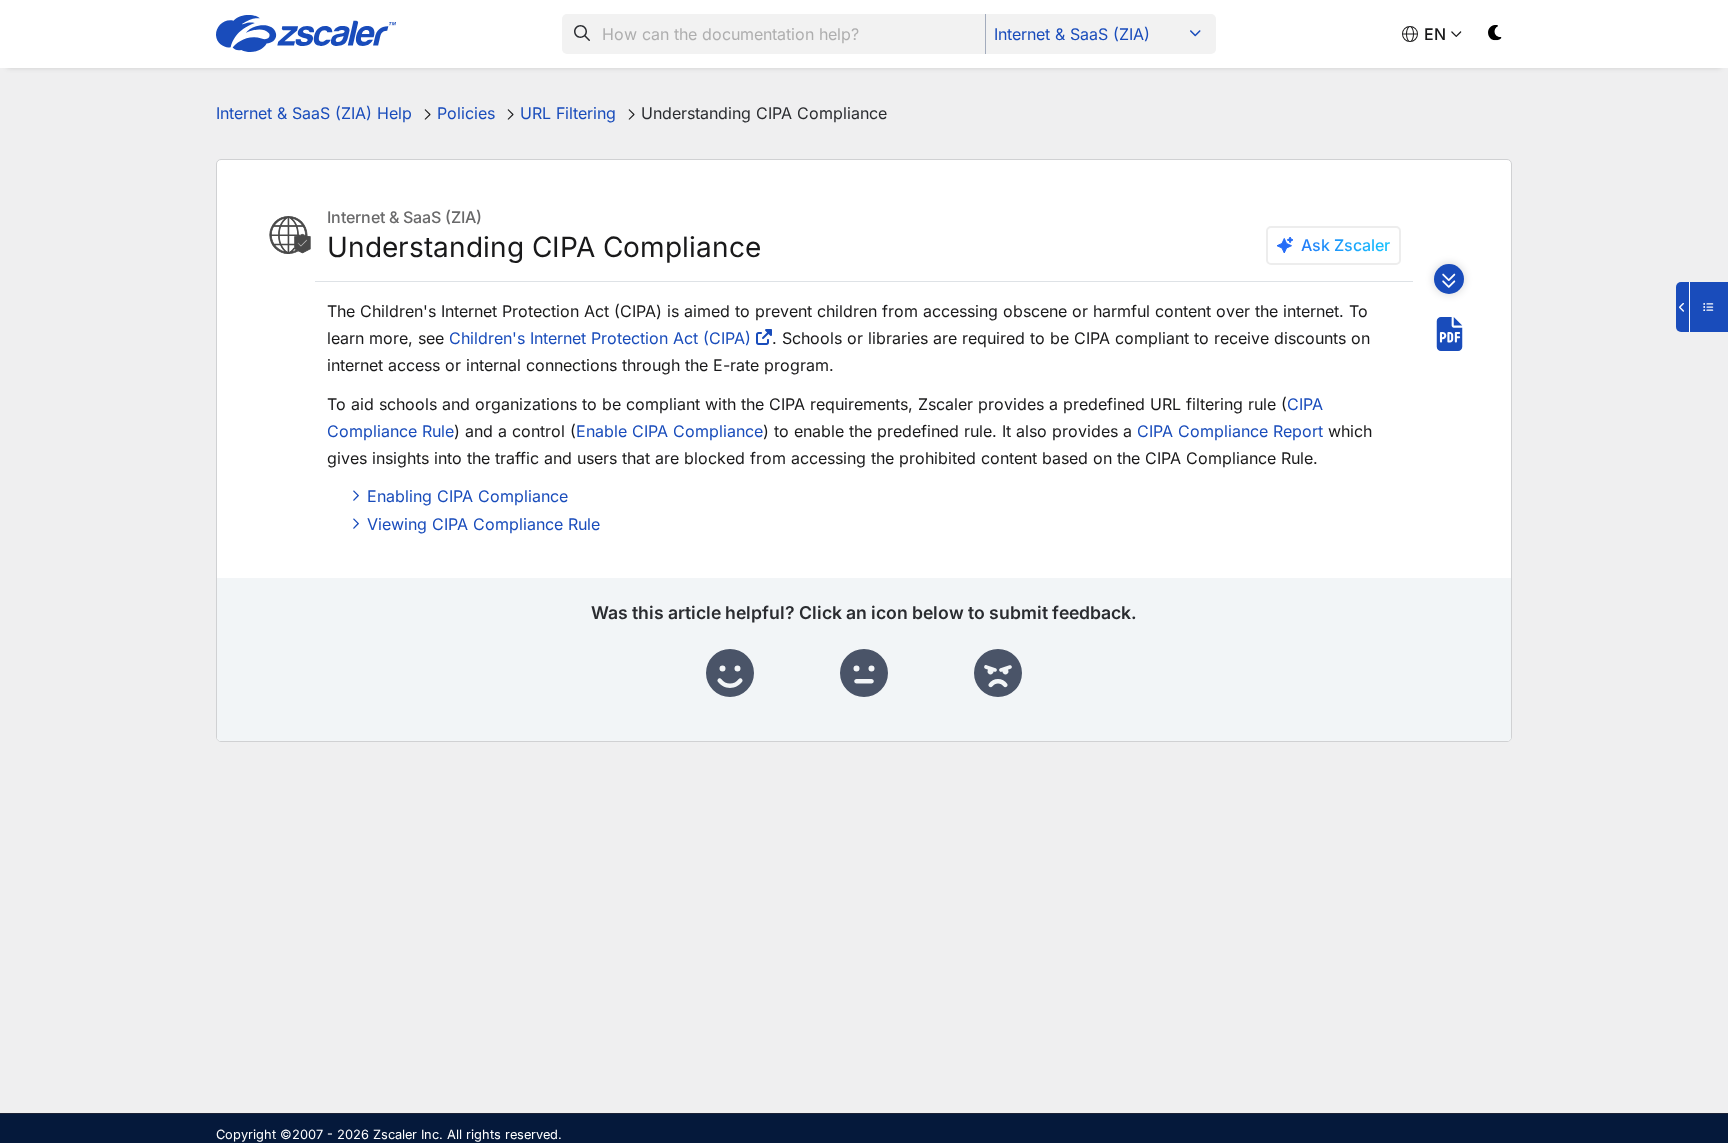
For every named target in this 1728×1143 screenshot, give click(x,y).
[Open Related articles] (1702, 307)
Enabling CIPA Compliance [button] (467, 496)
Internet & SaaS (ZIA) (1072, 34)
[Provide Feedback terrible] (998, 674)
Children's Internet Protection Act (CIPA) (600, 338)
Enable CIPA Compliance (669, 431)
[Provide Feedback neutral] (864, 674)
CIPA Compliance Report (1230, 431)
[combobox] (774, 34)
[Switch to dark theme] (1495, 36)
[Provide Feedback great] (730, 674)
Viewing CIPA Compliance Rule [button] (483, 524)
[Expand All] (1449, 279)
